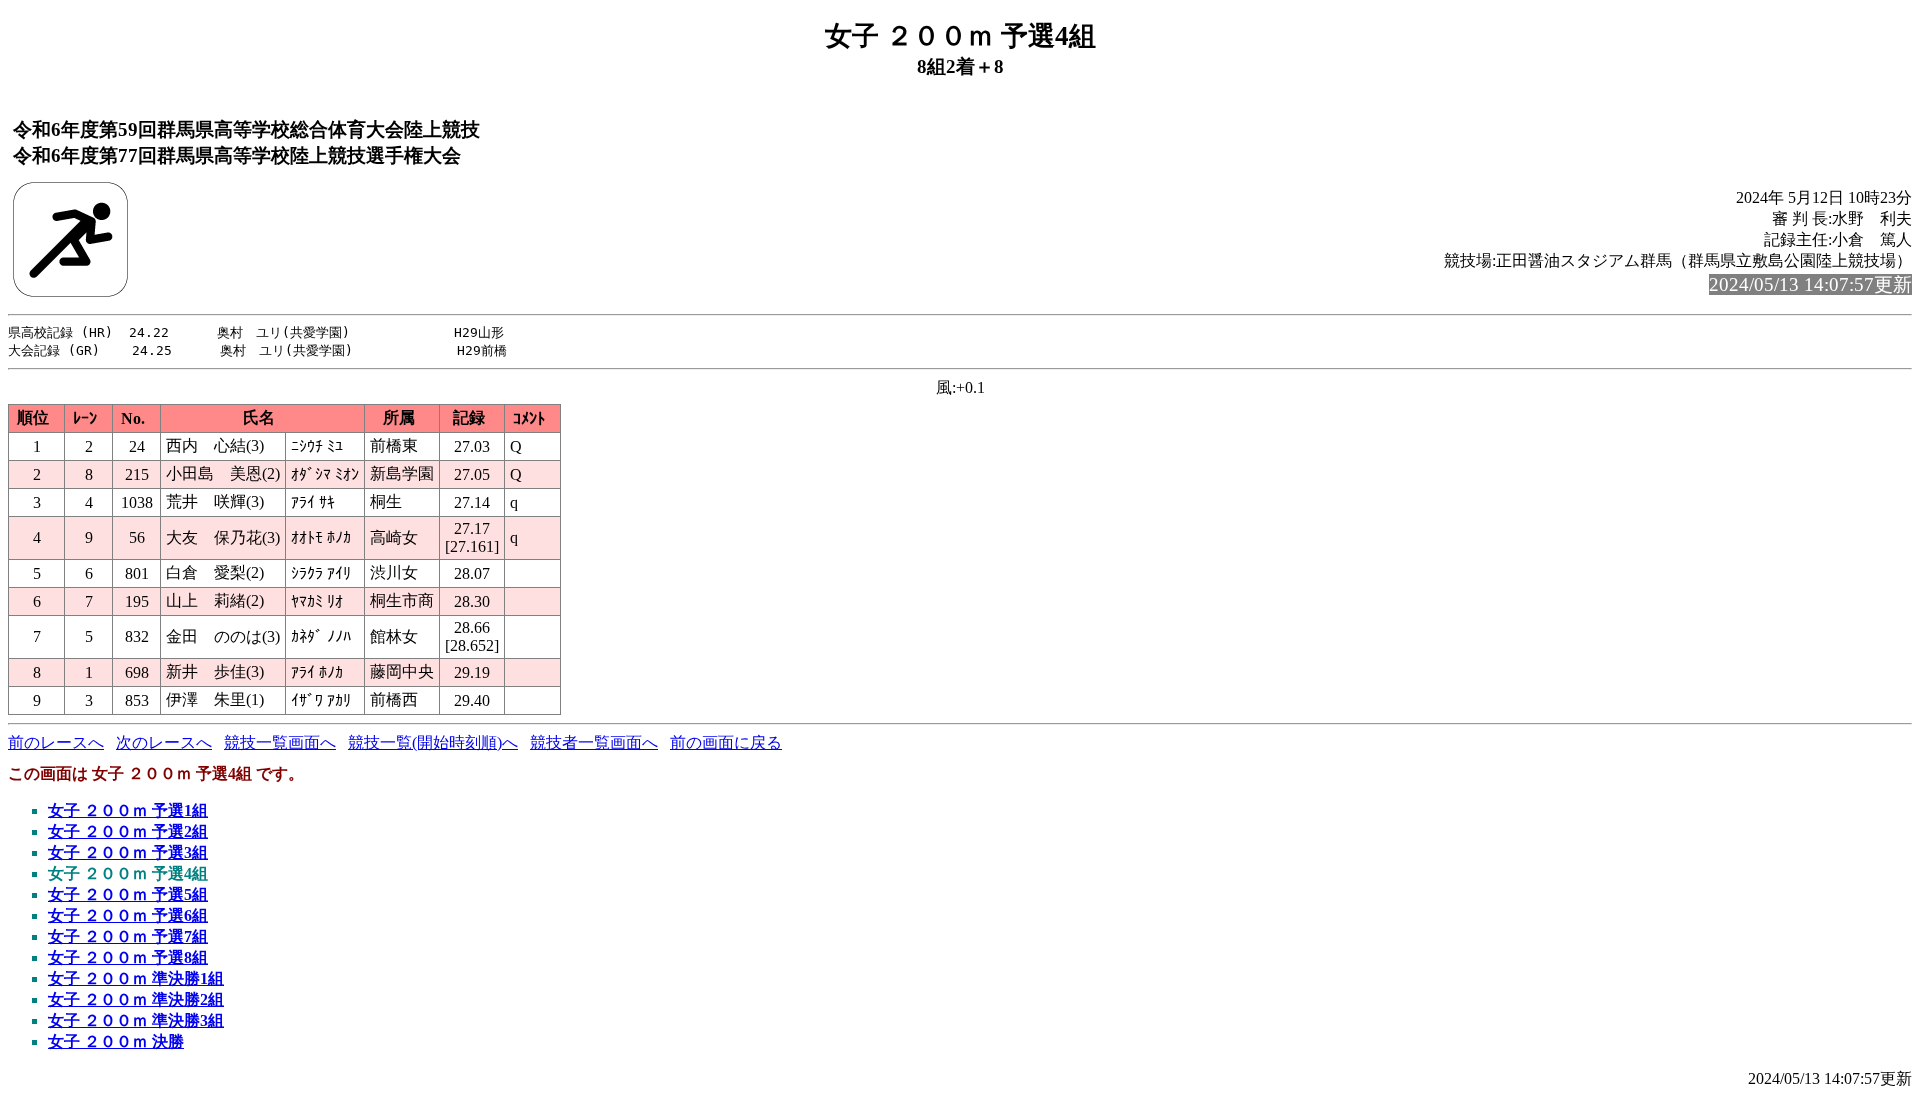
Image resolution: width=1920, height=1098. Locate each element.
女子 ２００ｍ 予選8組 (128, 957)
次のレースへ (164, 742)
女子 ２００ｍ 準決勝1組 (136, 978)
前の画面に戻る (726, 742)
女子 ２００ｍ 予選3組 (128, 852)
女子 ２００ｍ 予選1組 (128, 810)
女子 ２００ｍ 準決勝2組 (136, 999)
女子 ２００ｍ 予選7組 (128, 936)
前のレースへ (56, 742)
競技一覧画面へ (280, 742)
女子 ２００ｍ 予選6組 (128, 915)
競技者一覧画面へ (594, 742)
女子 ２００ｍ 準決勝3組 (136, 1020)
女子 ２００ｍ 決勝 (116, 1041)
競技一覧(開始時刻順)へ (433, 742)
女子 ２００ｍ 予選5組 (128, 894)
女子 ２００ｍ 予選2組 (128, 831)
